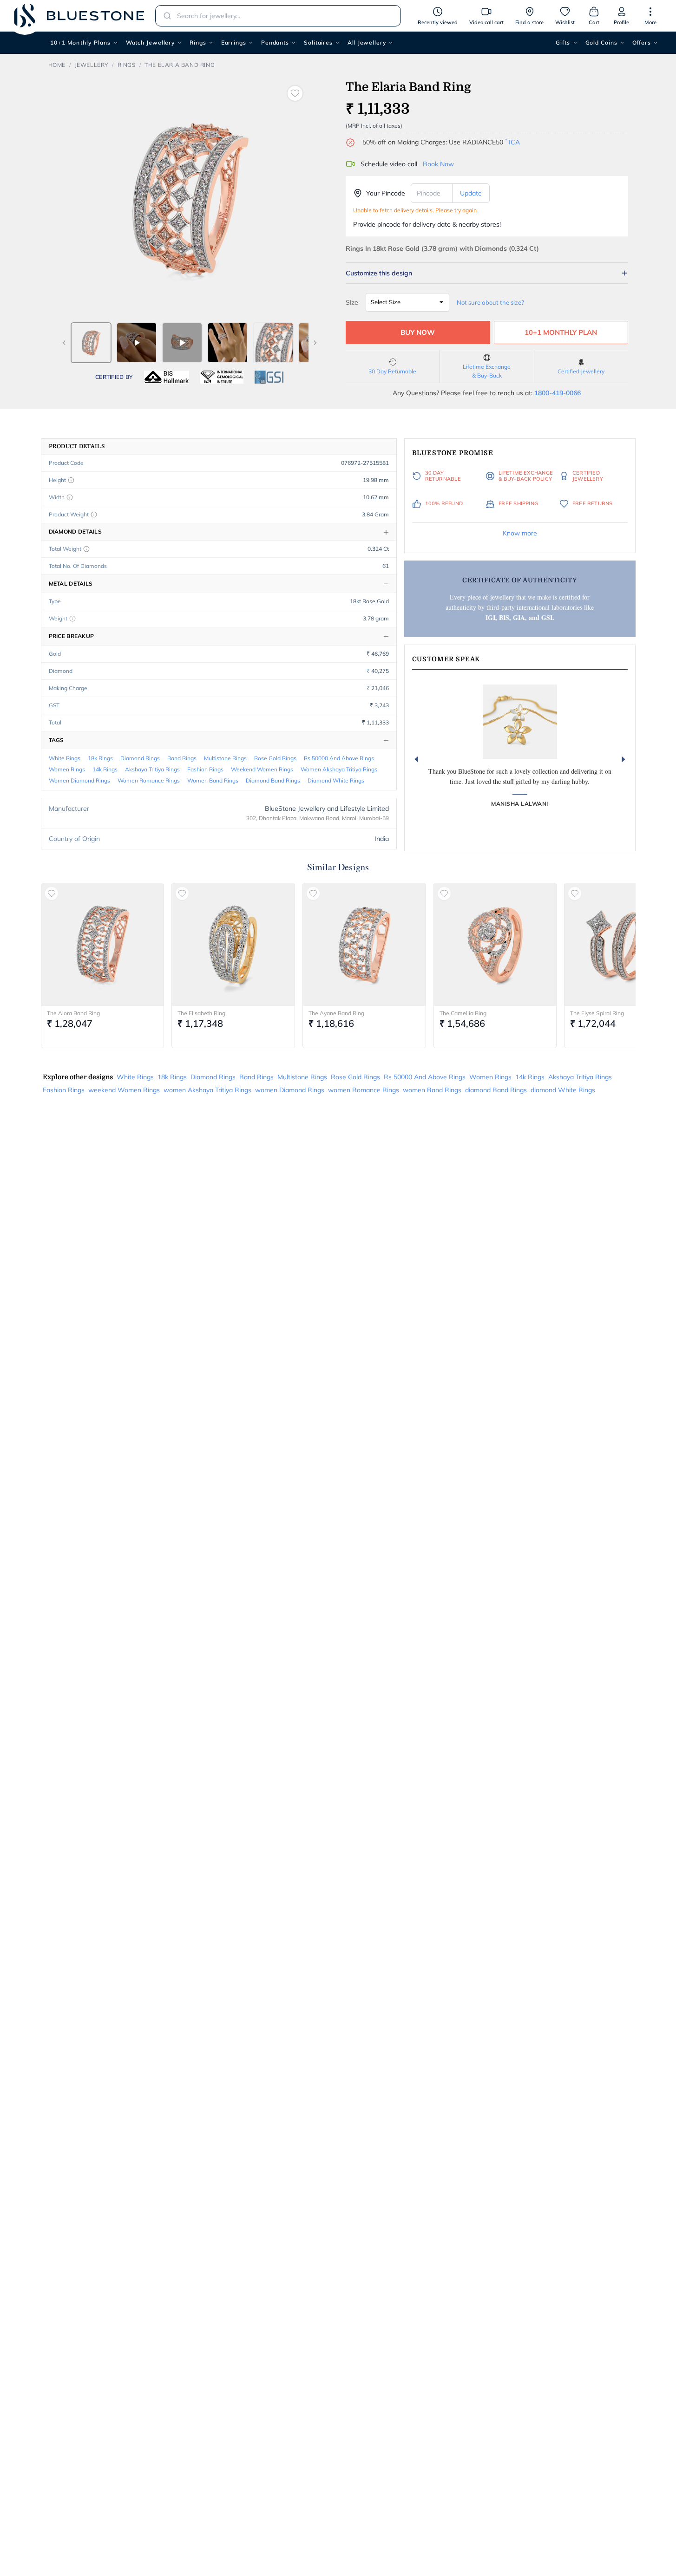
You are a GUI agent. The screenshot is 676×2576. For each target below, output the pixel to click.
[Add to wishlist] (295, 93)
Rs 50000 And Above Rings (339, 758)
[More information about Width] (70, 497)
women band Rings (213, 780)
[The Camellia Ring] (495, 945)
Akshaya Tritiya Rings (152, 769)
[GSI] (269, 377)
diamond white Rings (336, 780)
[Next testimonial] (623, 759)
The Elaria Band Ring (180, 65)
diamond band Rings (273, 780)
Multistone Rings (225, 758)
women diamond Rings (79, 780)
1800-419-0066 (558, 393)
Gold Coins (601, 42)
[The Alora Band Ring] (103, 945)
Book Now (438, 164)
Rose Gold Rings (275, 758)
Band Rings (182, 758)
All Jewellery (367, 42)
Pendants (275, 42)
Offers (642, 42)
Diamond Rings (140, 758)
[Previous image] (64, 343)
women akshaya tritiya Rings (339, 769)
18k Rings (100, 758)
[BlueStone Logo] (79, 16)
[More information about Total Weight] (86, 549)
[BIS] (167, 377)
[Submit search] (164, 16)
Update (471, 193)
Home (57, 65)
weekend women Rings (262, 769)
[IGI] (222, 377)
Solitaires (318, 42)
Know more (520, 533)
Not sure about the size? (490, 302)
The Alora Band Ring (73, 1013)
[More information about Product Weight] (94, 515)
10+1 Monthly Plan (561, 332)
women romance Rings (149, 780)
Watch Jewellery (151, 42)
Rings (198, 42)
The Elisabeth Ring (201, 1013)
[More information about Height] (71, 480)
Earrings (234, 42)
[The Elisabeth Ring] (233, 945)
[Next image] (315, 343)
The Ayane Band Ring (336, 1013)
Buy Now (418, 332)
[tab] (91, 343)
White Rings (65, 758)
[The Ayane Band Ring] (364, 945)
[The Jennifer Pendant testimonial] (520, 722)
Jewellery (92, 65)
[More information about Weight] (72, 619)
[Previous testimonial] (416, 759)
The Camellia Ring (463, 1013)
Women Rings (67, 769)
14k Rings (105, 769)
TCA (512, 142)
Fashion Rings (205, 769)
